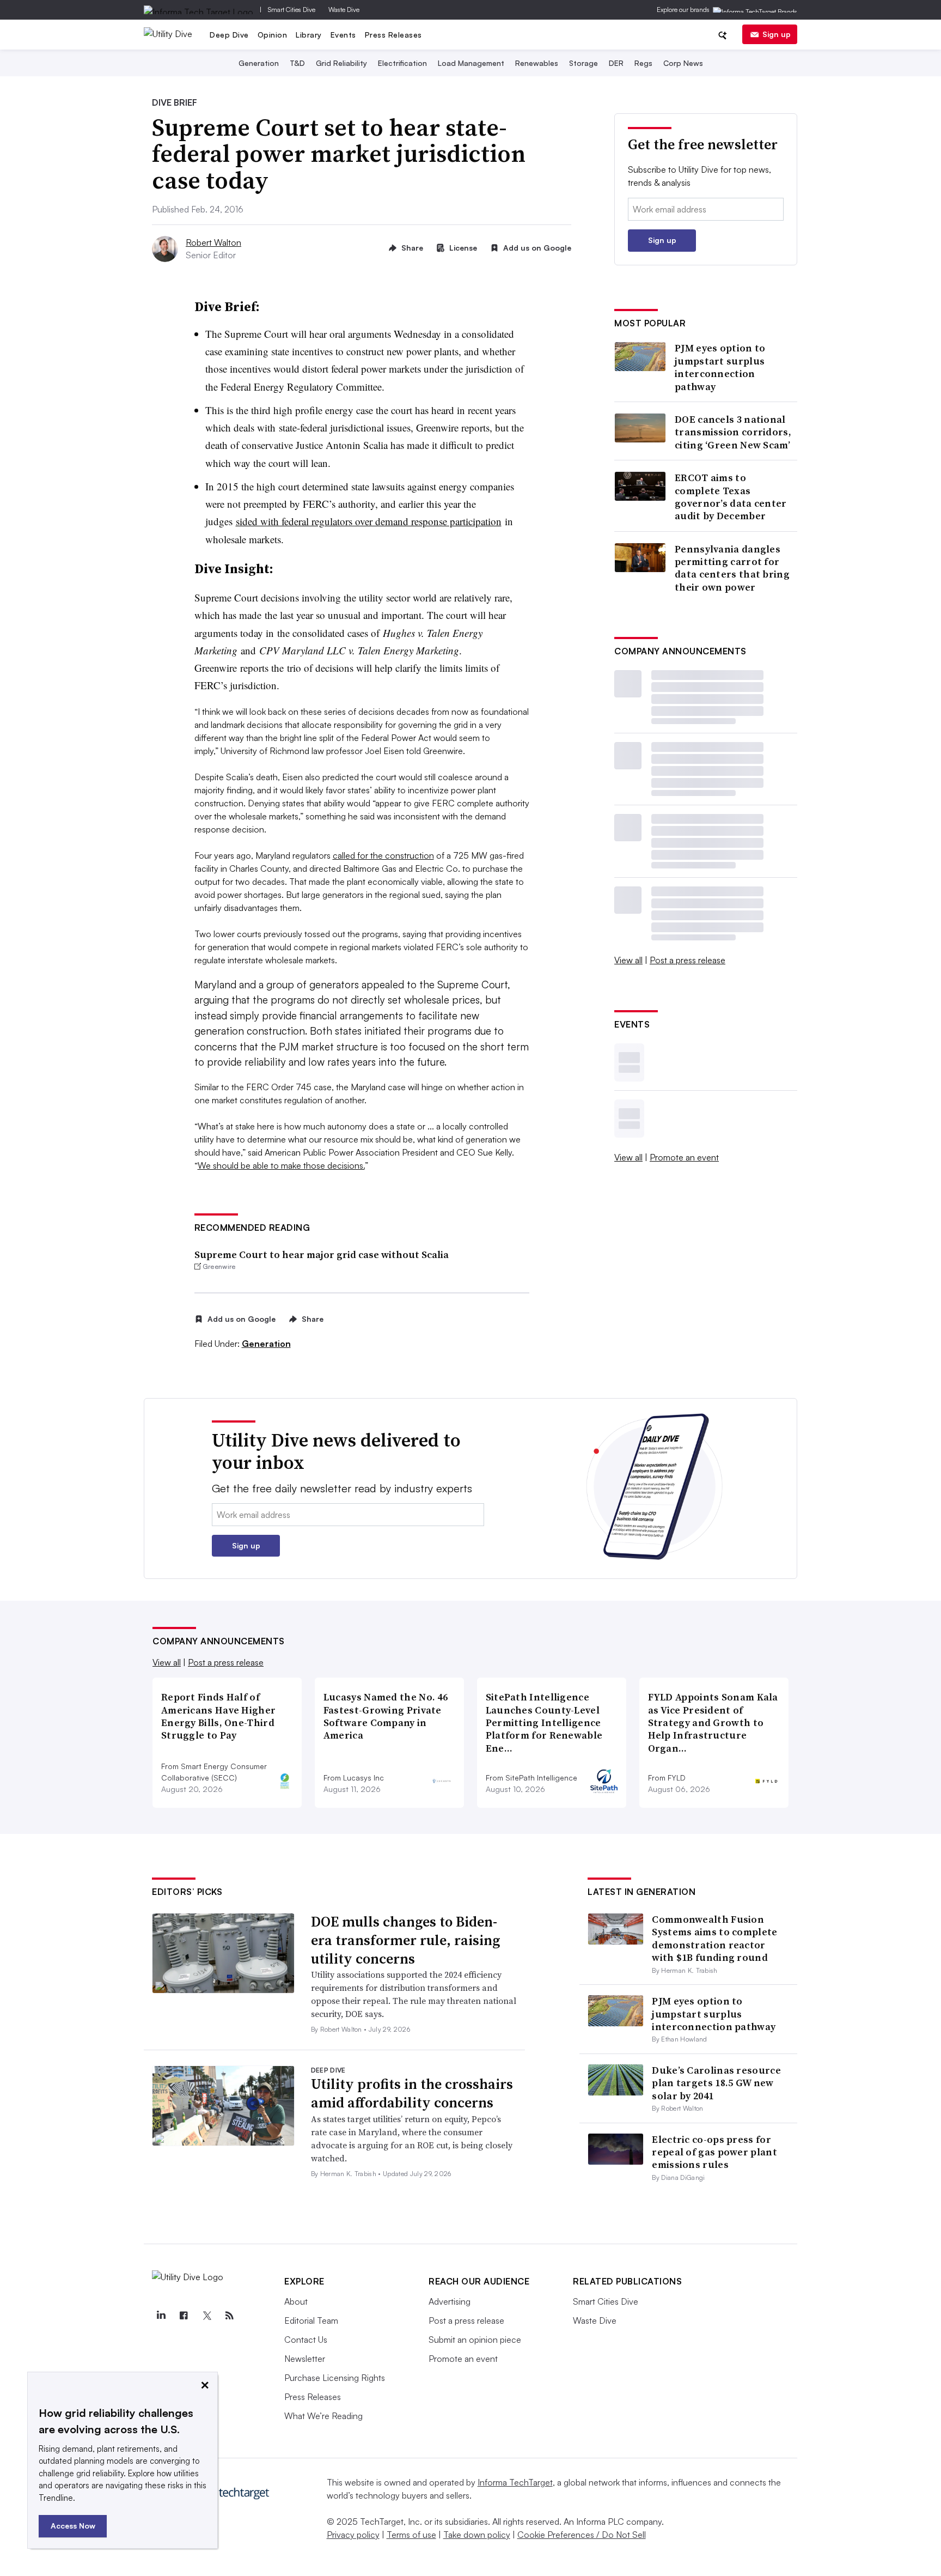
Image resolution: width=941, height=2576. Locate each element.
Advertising (450, 2301)
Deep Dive (229, 35)
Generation (259, 63)
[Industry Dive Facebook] (184, 2316)
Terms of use (411, 2535)
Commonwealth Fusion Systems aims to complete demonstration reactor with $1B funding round (714, 1938)
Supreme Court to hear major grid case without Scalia (322, 1254)
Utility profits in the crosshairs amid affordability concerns (412, 2093)
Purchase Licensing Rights (335, 2378)
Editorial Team (311, 2320)
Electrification (402, 63)
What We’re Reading (323, 2416)
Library (309, 35)
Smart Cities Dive (292, 10)
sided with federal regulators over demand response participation (369, 521)
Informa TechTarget (515, 2482)
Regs (643, 63)
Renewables (537, 63)
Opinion (273, 35)
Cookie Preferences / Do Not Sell (582, 2535)
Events (343, 35)
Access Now (73, 2526)
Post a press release (688, 960)
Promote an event (684, 1157)
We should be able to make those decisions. (281, 1165)
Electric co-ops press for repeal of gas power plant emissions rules (714, 2152)
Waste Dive (344, 10)
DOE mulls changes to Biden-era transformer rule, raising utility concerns (405, 1940)
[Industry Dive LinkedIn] (161, 2316)
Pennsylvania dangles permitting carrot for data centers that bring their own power (732, 568)
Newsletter (305, 2359)
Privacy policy (353, 2535)
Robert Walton (213, 242)
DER (616, 63)
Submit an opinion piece (475, 2340)
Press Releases (393, 35)
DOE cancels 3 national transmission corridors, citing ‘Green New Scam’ (733, 432)
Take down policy (477, 2535)
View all (628, 960)
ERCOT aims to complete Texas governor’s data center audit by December (731, 497)
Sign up (777, 34)
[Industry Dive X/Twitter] (206, 2316)
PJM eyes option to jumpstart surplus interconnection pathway (720, 367)
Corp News (683, 63)
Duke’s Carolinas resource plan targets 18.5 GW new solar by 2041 (716, 2083)
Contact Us (306, 2340)
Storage (583, 63)
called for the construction (383, 855)
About (296, 2301)
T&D (297, 63)
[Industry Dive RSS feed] (229, 2316)
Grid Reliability (341, 63)
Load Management (471, 63)
